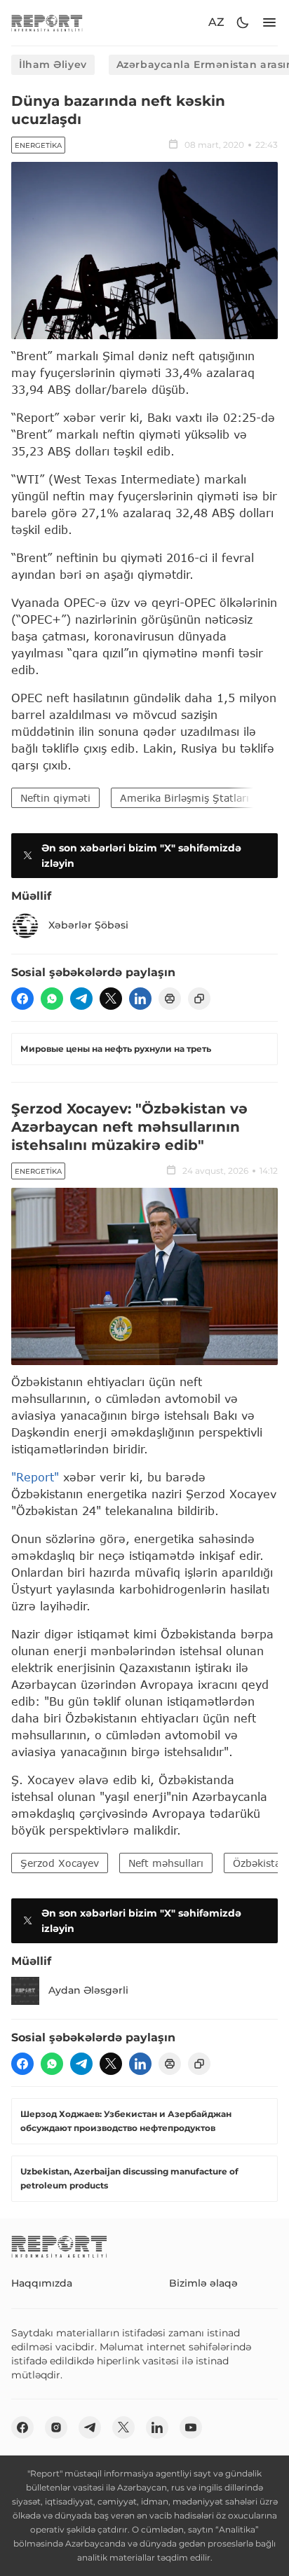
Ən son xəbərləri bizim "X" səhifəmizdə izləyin (141, 856)
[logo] (47, 23)
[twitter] (111, 999)
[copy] (199, 999)
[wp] (52, 999)
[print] (170, 999)
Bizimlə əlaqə (203, 2283)
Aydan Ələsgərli (88, 1990)
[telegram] (81, 999)
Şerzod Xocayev (60, 1863)
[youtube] (191, 2427)
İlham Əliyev (53, 64)
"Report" (35, 1477)
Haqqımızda (42, 2283)
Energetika (38, 145)
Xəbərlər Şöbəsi (88, 925)
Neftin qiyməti (55, 798)
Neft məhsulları (166, 1863)
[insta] (56, 2427)
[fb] (22, 999)
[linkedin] (140, 999)
